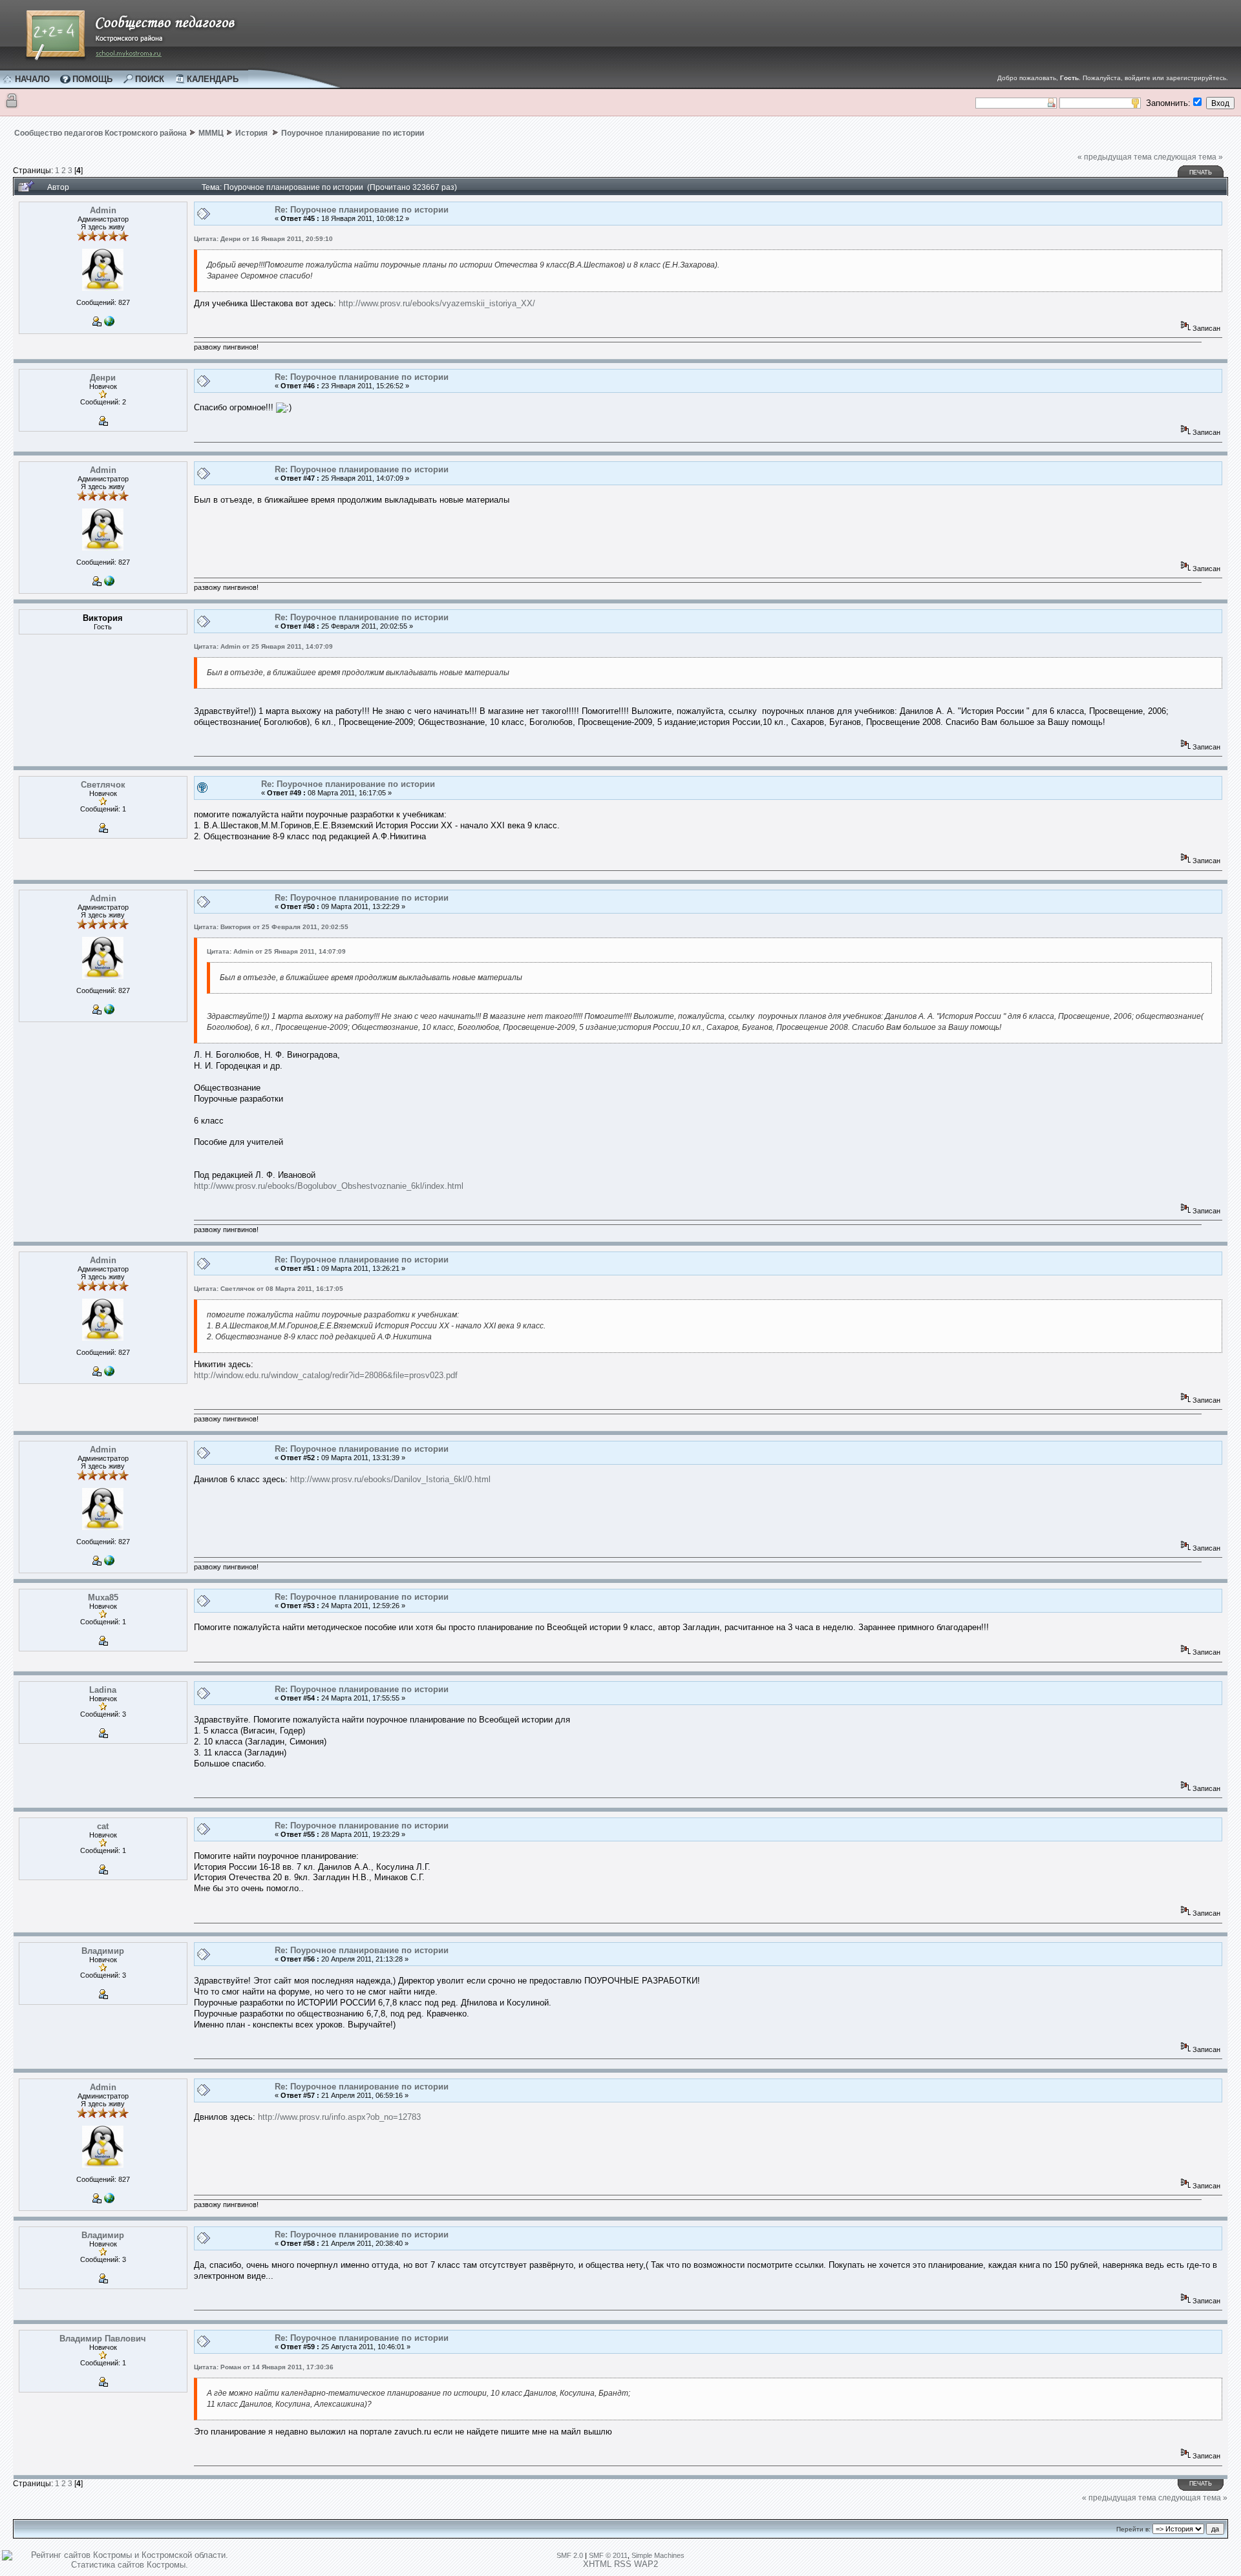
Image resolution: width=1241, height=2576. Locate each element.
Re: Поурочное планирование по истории (362, 210)
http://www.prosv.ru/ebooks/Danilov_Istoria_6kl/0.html (390, 1479)
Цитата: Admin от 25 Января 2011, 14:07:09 (263, 646)
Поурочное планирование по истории (353, 133)
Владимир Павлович (103, 2339)
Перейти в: (1133, 2529)
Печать (1201, 173)
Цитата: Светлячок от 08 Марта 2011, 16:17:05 (269, 1289)
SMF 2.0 (570, 2555)
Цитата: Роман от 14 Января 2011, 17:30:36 (264, 2367)
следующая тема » (1188, 157)
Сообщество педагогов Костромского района (101, 133)
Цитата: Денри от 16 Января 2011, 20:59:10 (263, 239)
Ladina (103, 1690)
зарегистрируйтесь (1196, 78)
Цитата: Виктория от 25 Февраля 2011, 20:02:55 (271, 927)
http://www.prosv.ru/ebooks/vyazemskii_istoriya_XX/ (437, 303)
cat (103, 1826)
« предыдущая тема (1115, 157)
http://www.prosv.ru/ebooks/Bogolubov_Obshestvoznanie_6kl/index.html (329, 1186)
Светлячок (103, 785)
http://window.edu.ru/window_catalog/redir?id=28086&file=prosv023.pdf (326, 1375)
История (252, 133)
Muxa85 (103, 1597)
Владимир (103, 1951)
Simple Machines (658, 2555)
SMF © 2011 (608, 2555)
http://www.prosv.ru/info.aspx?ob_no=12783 (339, 2117)
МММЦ (211, 133)
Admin (103, 210)
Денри (103, 378)
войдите (1138, 78)
